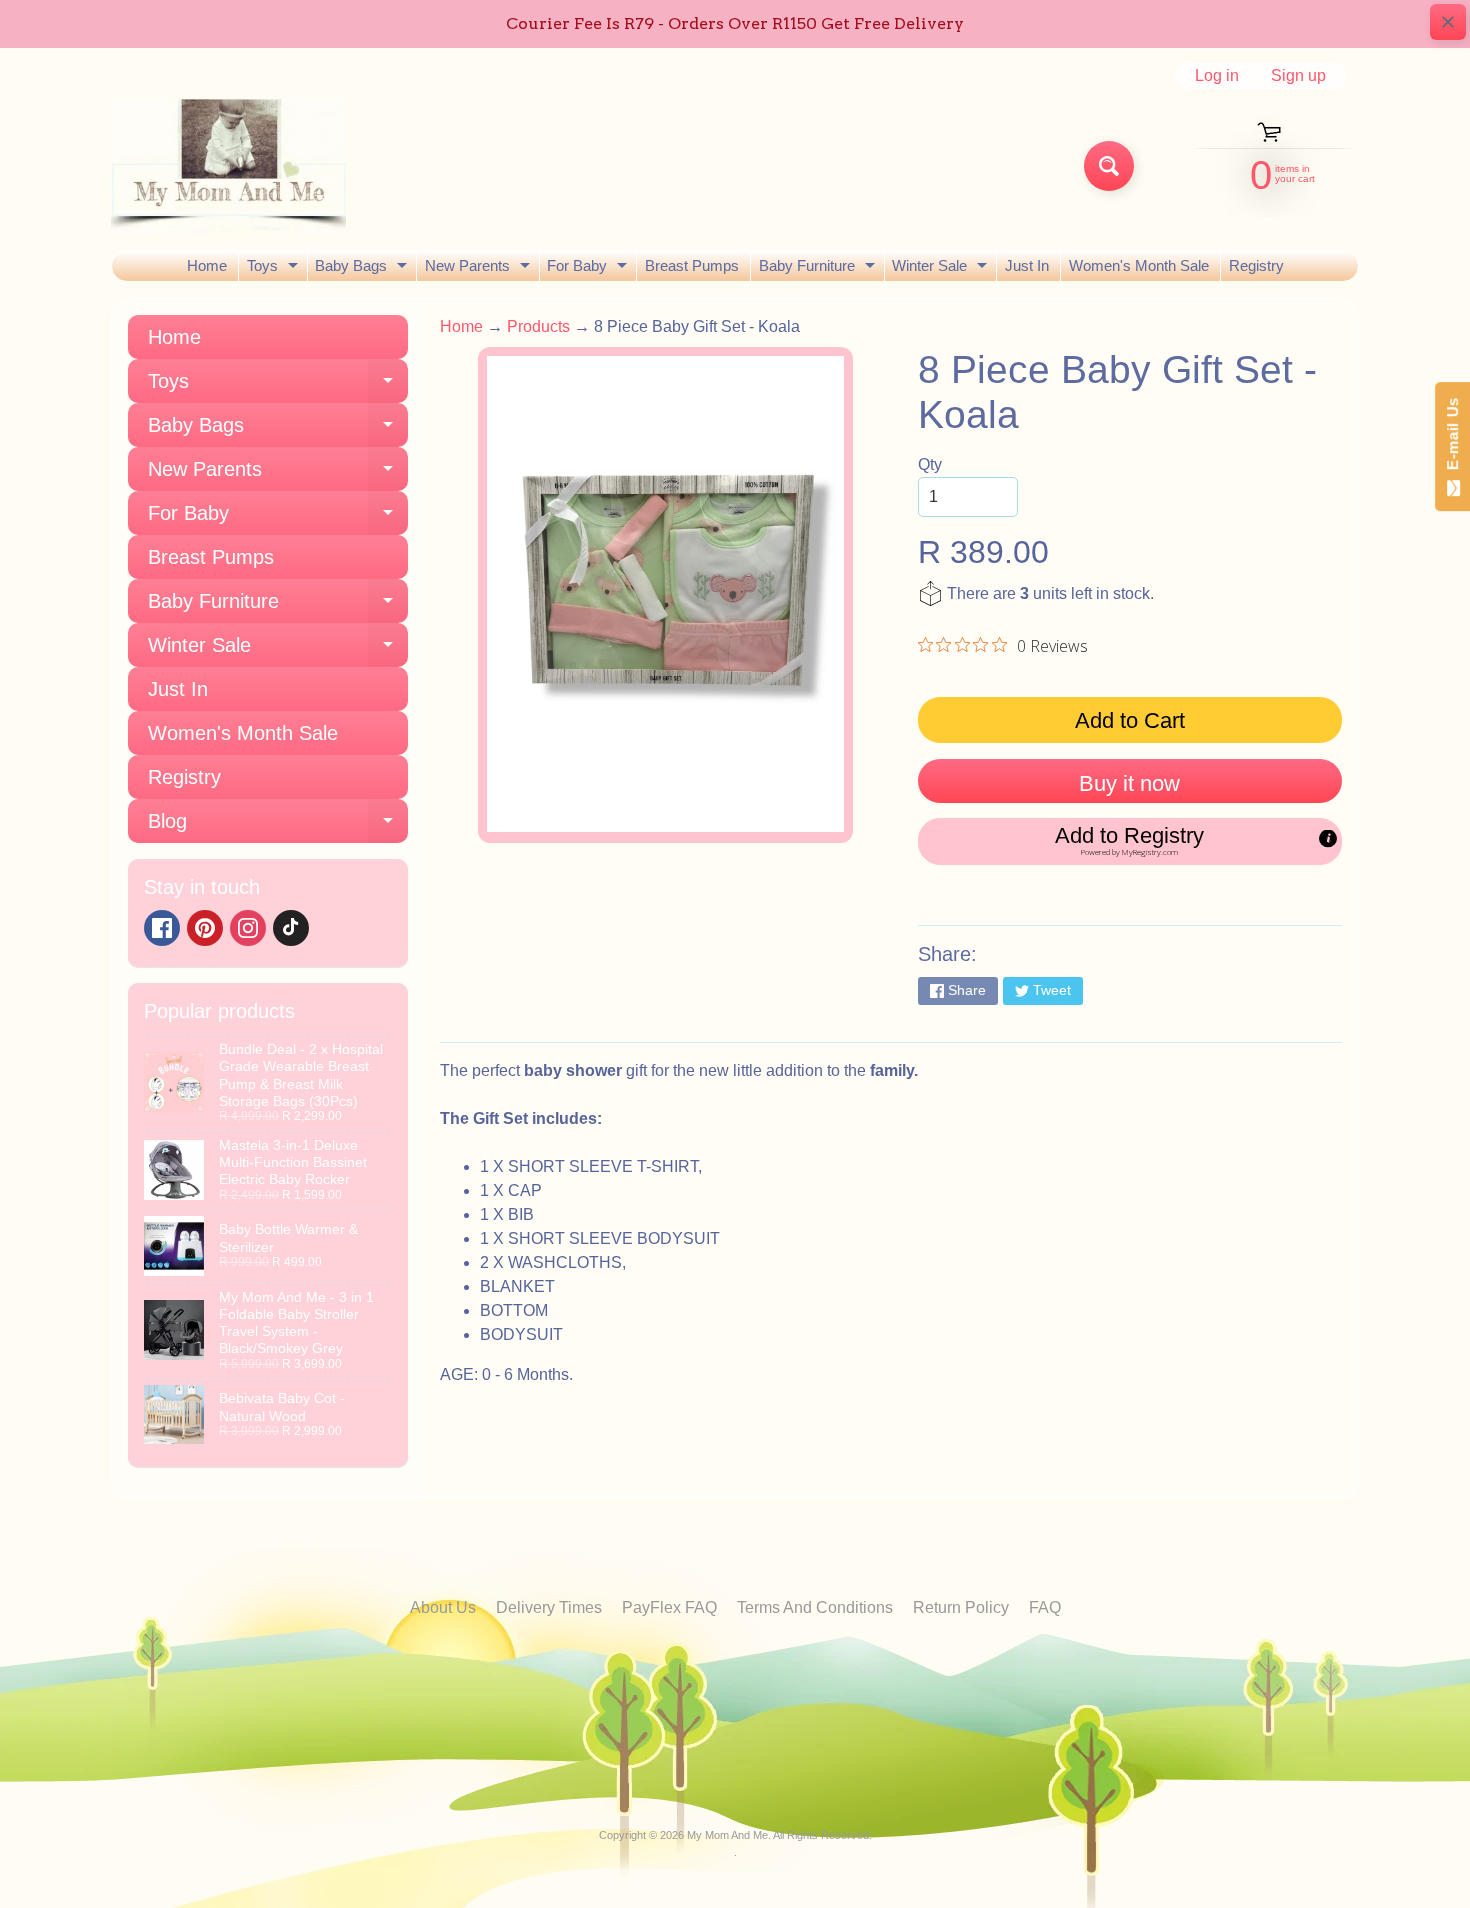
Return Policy (961, 1607)
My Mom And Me (727, 1835)
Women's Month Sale (1139, 265)
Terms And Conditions (815, 1607)
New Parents (480, 269)
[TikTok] (291, 928)
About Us (443, 1607)
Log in (1217, 76)
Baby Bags (363, 269)
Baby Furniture (819, 269)
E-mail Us (1452, 438)
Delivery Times (549, 1607)
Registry (1256, 265)
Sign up (1298, 76)
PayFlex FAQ (669, 1607)
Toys (275, 269)
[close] (1448, 22)
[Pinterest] (205, 928)
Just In (1027, 265)
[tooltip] (1328, 838)
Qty (930, 464)
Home (207, 265)
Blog (278, 826)
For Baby (589, 269)
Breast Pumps (692, 265)
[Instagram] (248, 928)
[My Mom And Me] (228, 166)
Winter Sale (942, 269)
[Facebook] (162, 928)
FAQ (1045, 1607)
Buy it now (1129, 783)
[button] (1130, 841)
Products (538, 326)
